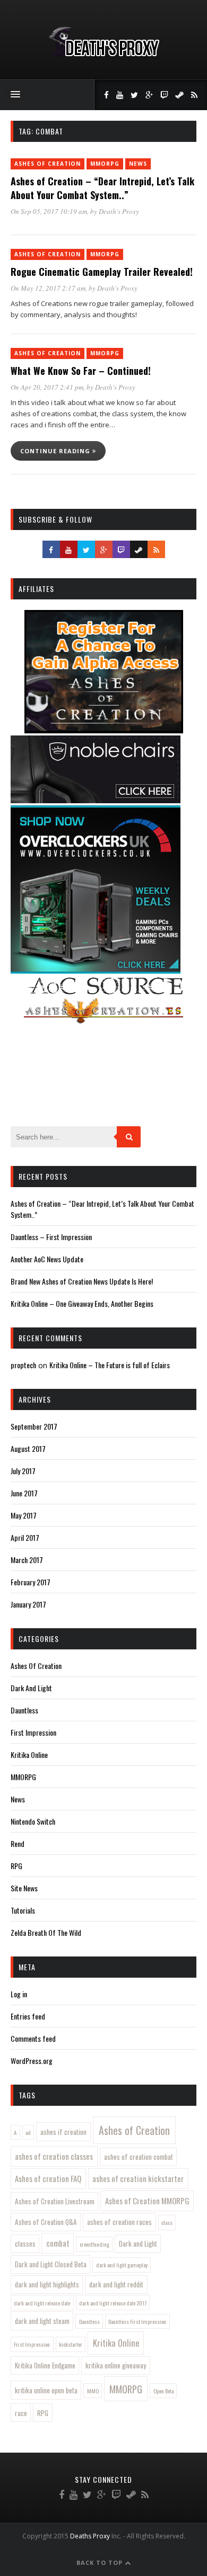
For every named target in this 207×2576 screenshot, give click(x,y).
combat (58, 2243)
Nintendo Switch (33, 1821)
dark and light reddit (116, 2284)
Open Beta (163, 2391)
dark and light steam (42, 2321)
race (21, 2413)
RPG (16, 1866)
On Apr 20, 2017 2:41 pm (47, 387)
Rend (18, 1843)
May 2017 (24, 1515)
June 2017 (24, 1493)
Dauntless (24, 1710)
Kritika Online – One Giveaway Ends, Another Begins (82, 1303)
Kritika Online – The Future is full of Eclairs (110, 1365)
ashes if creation (63, 2132)
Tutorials (23, 1910)
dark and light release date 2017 (113, 2303)
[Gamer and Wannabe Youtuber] (104, 57)
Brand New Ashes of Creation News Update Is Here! (82, 1281)
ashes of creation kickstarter (138, 2178)
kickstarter (71, 2344)
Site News (24, 1888)
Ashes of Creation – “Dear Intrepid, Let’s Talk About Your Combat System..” (102, 188)
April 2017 (25, 1537)
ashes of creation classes (54, 2156)
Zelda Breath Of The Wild (46, 1932)
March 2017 (27, 1560)
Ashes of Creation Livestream (55, 2201)
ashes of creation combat (139, 2157)
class (167, 2222)
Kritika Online (29, 1754)
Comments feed (33, 2038)
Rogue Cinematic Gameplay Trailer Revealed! (102, 272)
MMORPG (105, 164)
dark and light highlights (47, 2284)
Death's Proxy (119, 211)
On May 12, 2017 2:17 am (48, 288)
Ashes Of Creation (48, 164)
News (138, 164)
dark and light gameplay (122, 2265)
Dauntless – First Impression (51, 1237)
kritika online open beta (46, 2390)
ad (28, 2132)
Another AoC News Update (47, 1259)
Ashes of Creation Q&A (46, 2222)
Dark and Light (138, 2243)
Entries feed (28, 2016)
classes (25, 2243)
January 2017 (28, 1604)
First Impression (33, 1732)
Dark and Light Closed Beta (51, 2264)
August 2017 (28, 1448)
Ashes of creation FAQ (48, 2178)
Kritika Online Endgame (45, 2365)
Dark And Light (31, 1688)
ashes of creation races (119, 2222)
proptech (23, 1365)
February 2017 (31, 1582)
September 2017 (34, 1426)
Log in (19, 1994)
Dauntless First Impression (137, 2321)
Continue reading (56, 451)
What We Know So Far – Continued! (81, 371)
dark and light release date (42, 2303)
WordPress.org (32, 2061)
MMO (93, 2391)
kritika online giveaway (116, 2365)
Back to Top (101, 2562)
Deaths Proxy (90, 2536)
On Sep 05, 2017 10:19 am (49, 211)
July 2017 (23, 1471)
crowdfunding (94, 2244)
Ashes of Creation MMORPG (147, 2201)
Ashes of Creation (134, 2130)
